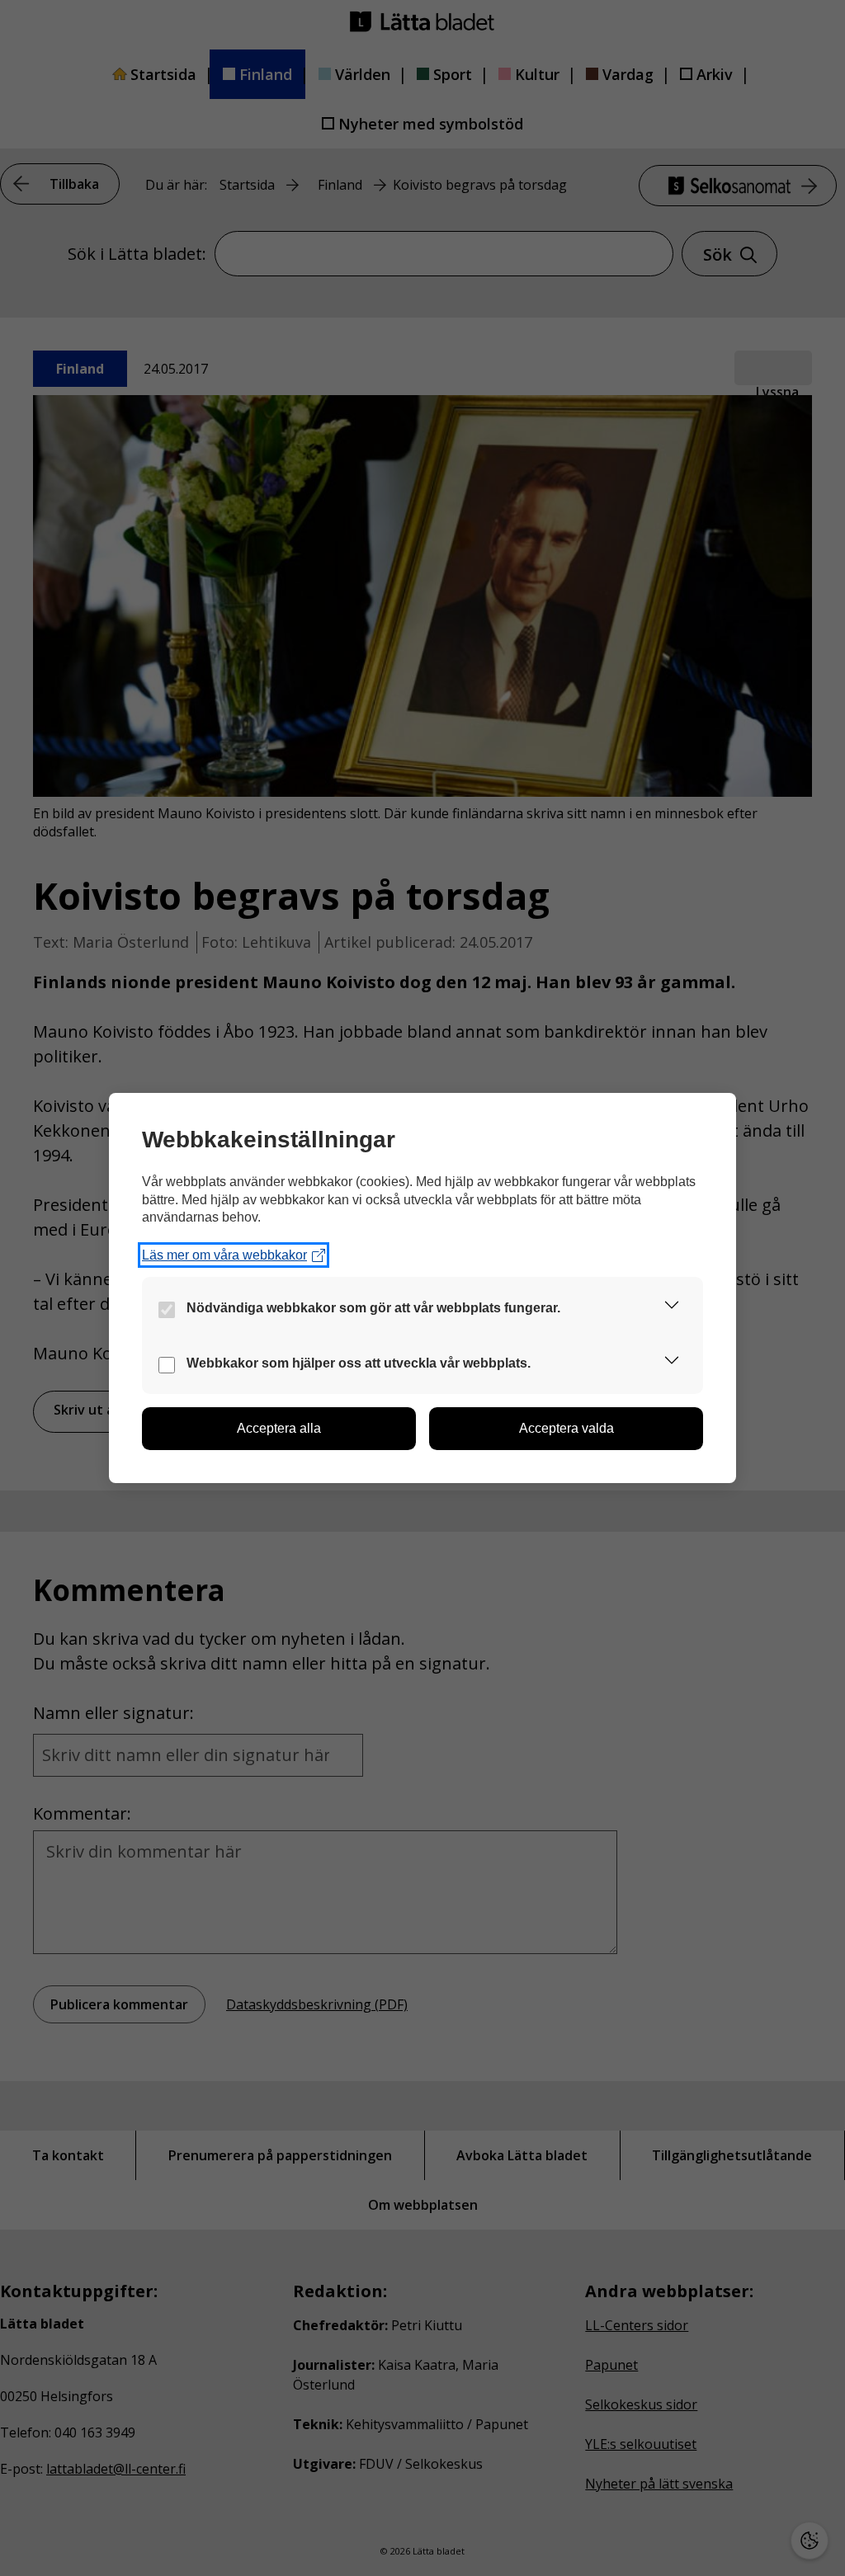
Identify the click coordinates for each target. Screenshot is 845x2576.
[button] (672, 1308)
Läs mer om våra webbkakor (224, 1255)
